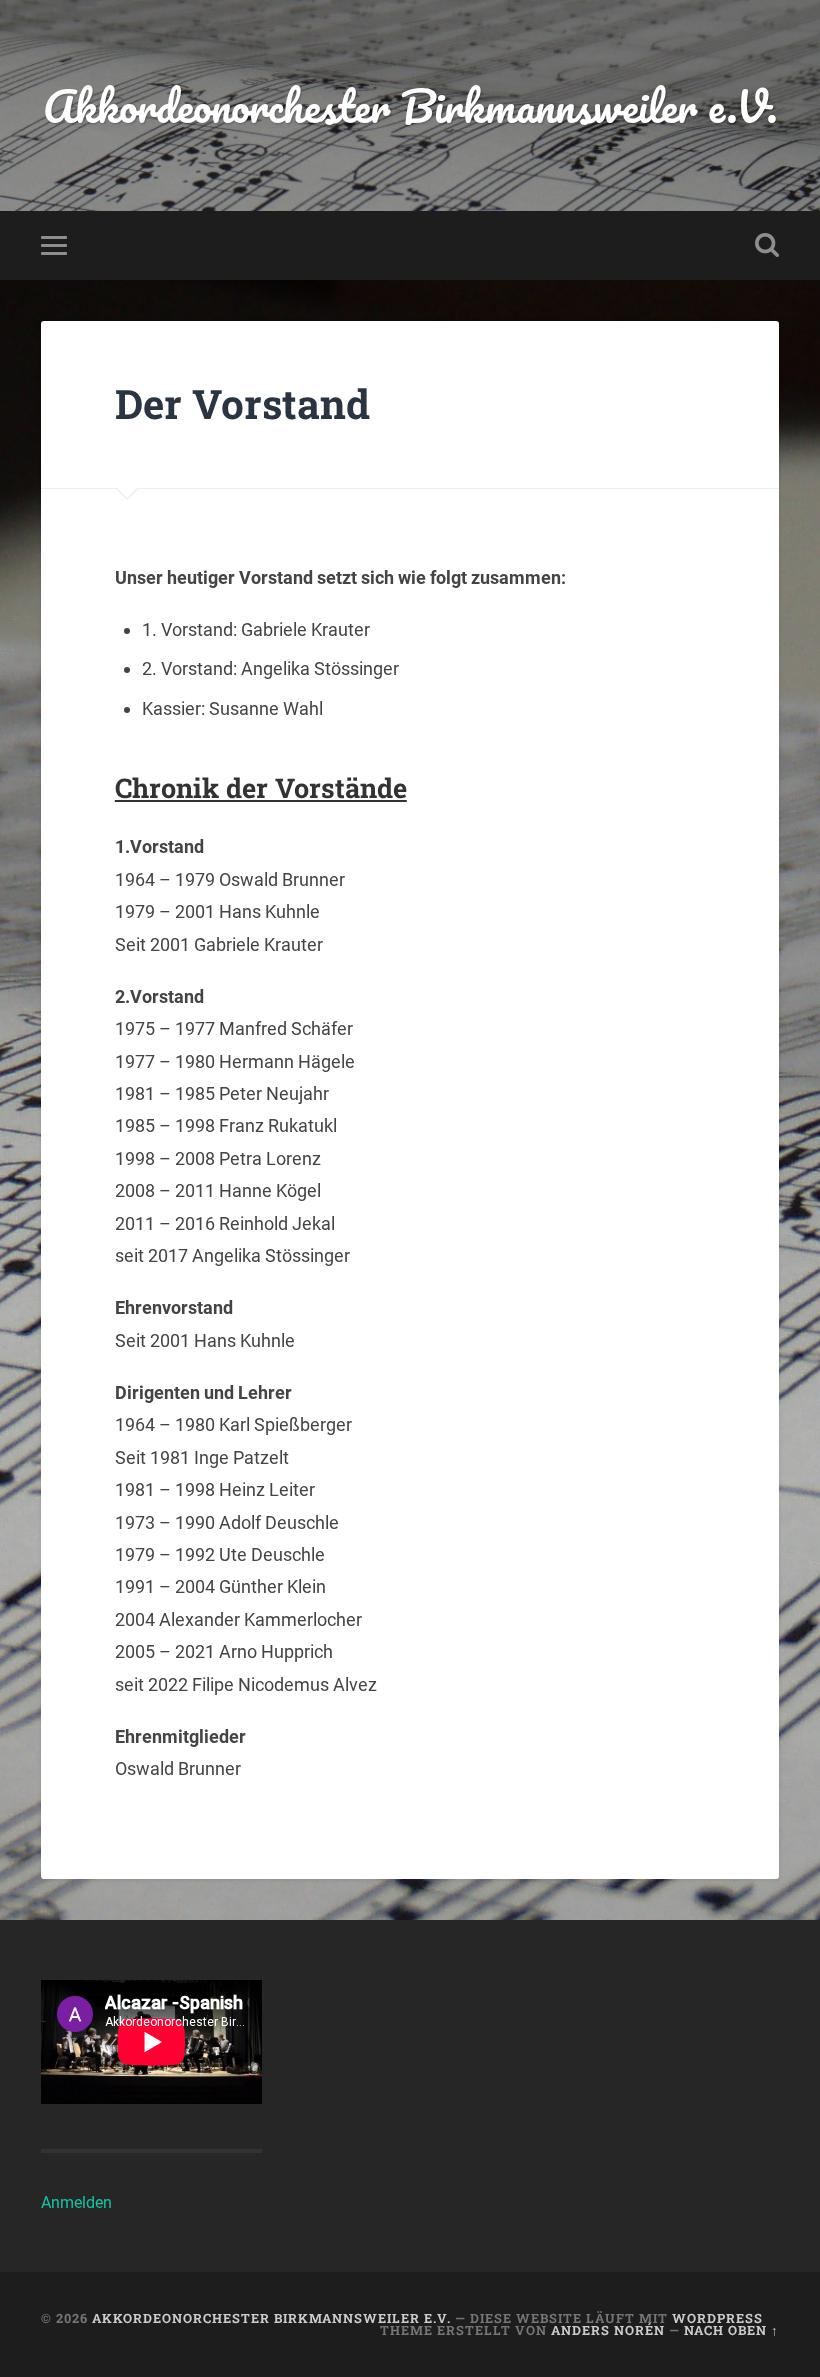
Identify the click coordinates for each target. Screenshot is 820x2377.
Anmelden (76, 2202)
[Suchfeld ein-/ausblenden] (767, 245)
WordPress (717, 2318)
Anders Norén (608, 2330)
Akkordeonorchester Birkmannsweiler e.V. (410, 105)
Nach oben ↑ (731, 2330)
